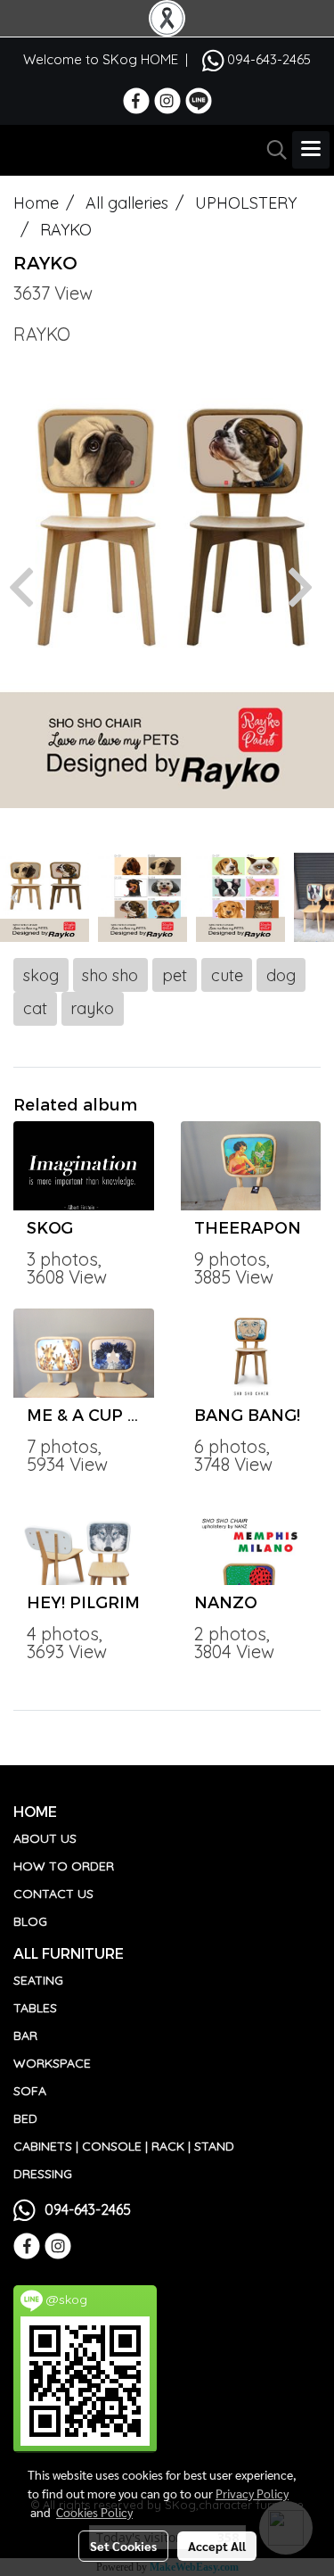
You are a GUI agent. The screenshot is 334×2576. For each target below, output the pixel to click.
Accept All (217, 2546)
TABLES (35, 2008)
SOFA (30, 2091)
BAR (25, 2035)
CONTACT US (53, 1894)
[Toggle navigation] (311, 150)
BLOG (30, 1921)
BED (25, 2118)
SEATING (38, 1980)
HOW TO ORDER (64, 1866)
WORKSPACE (52, 2063)
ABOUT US (45, 1838)
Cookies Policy (94, 2512)
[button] (271, 150)
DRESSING (43, 2174)
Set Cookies (123, 2546)
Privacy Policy (252, 2493)
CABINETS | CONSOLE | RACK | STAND (124, 2146)
